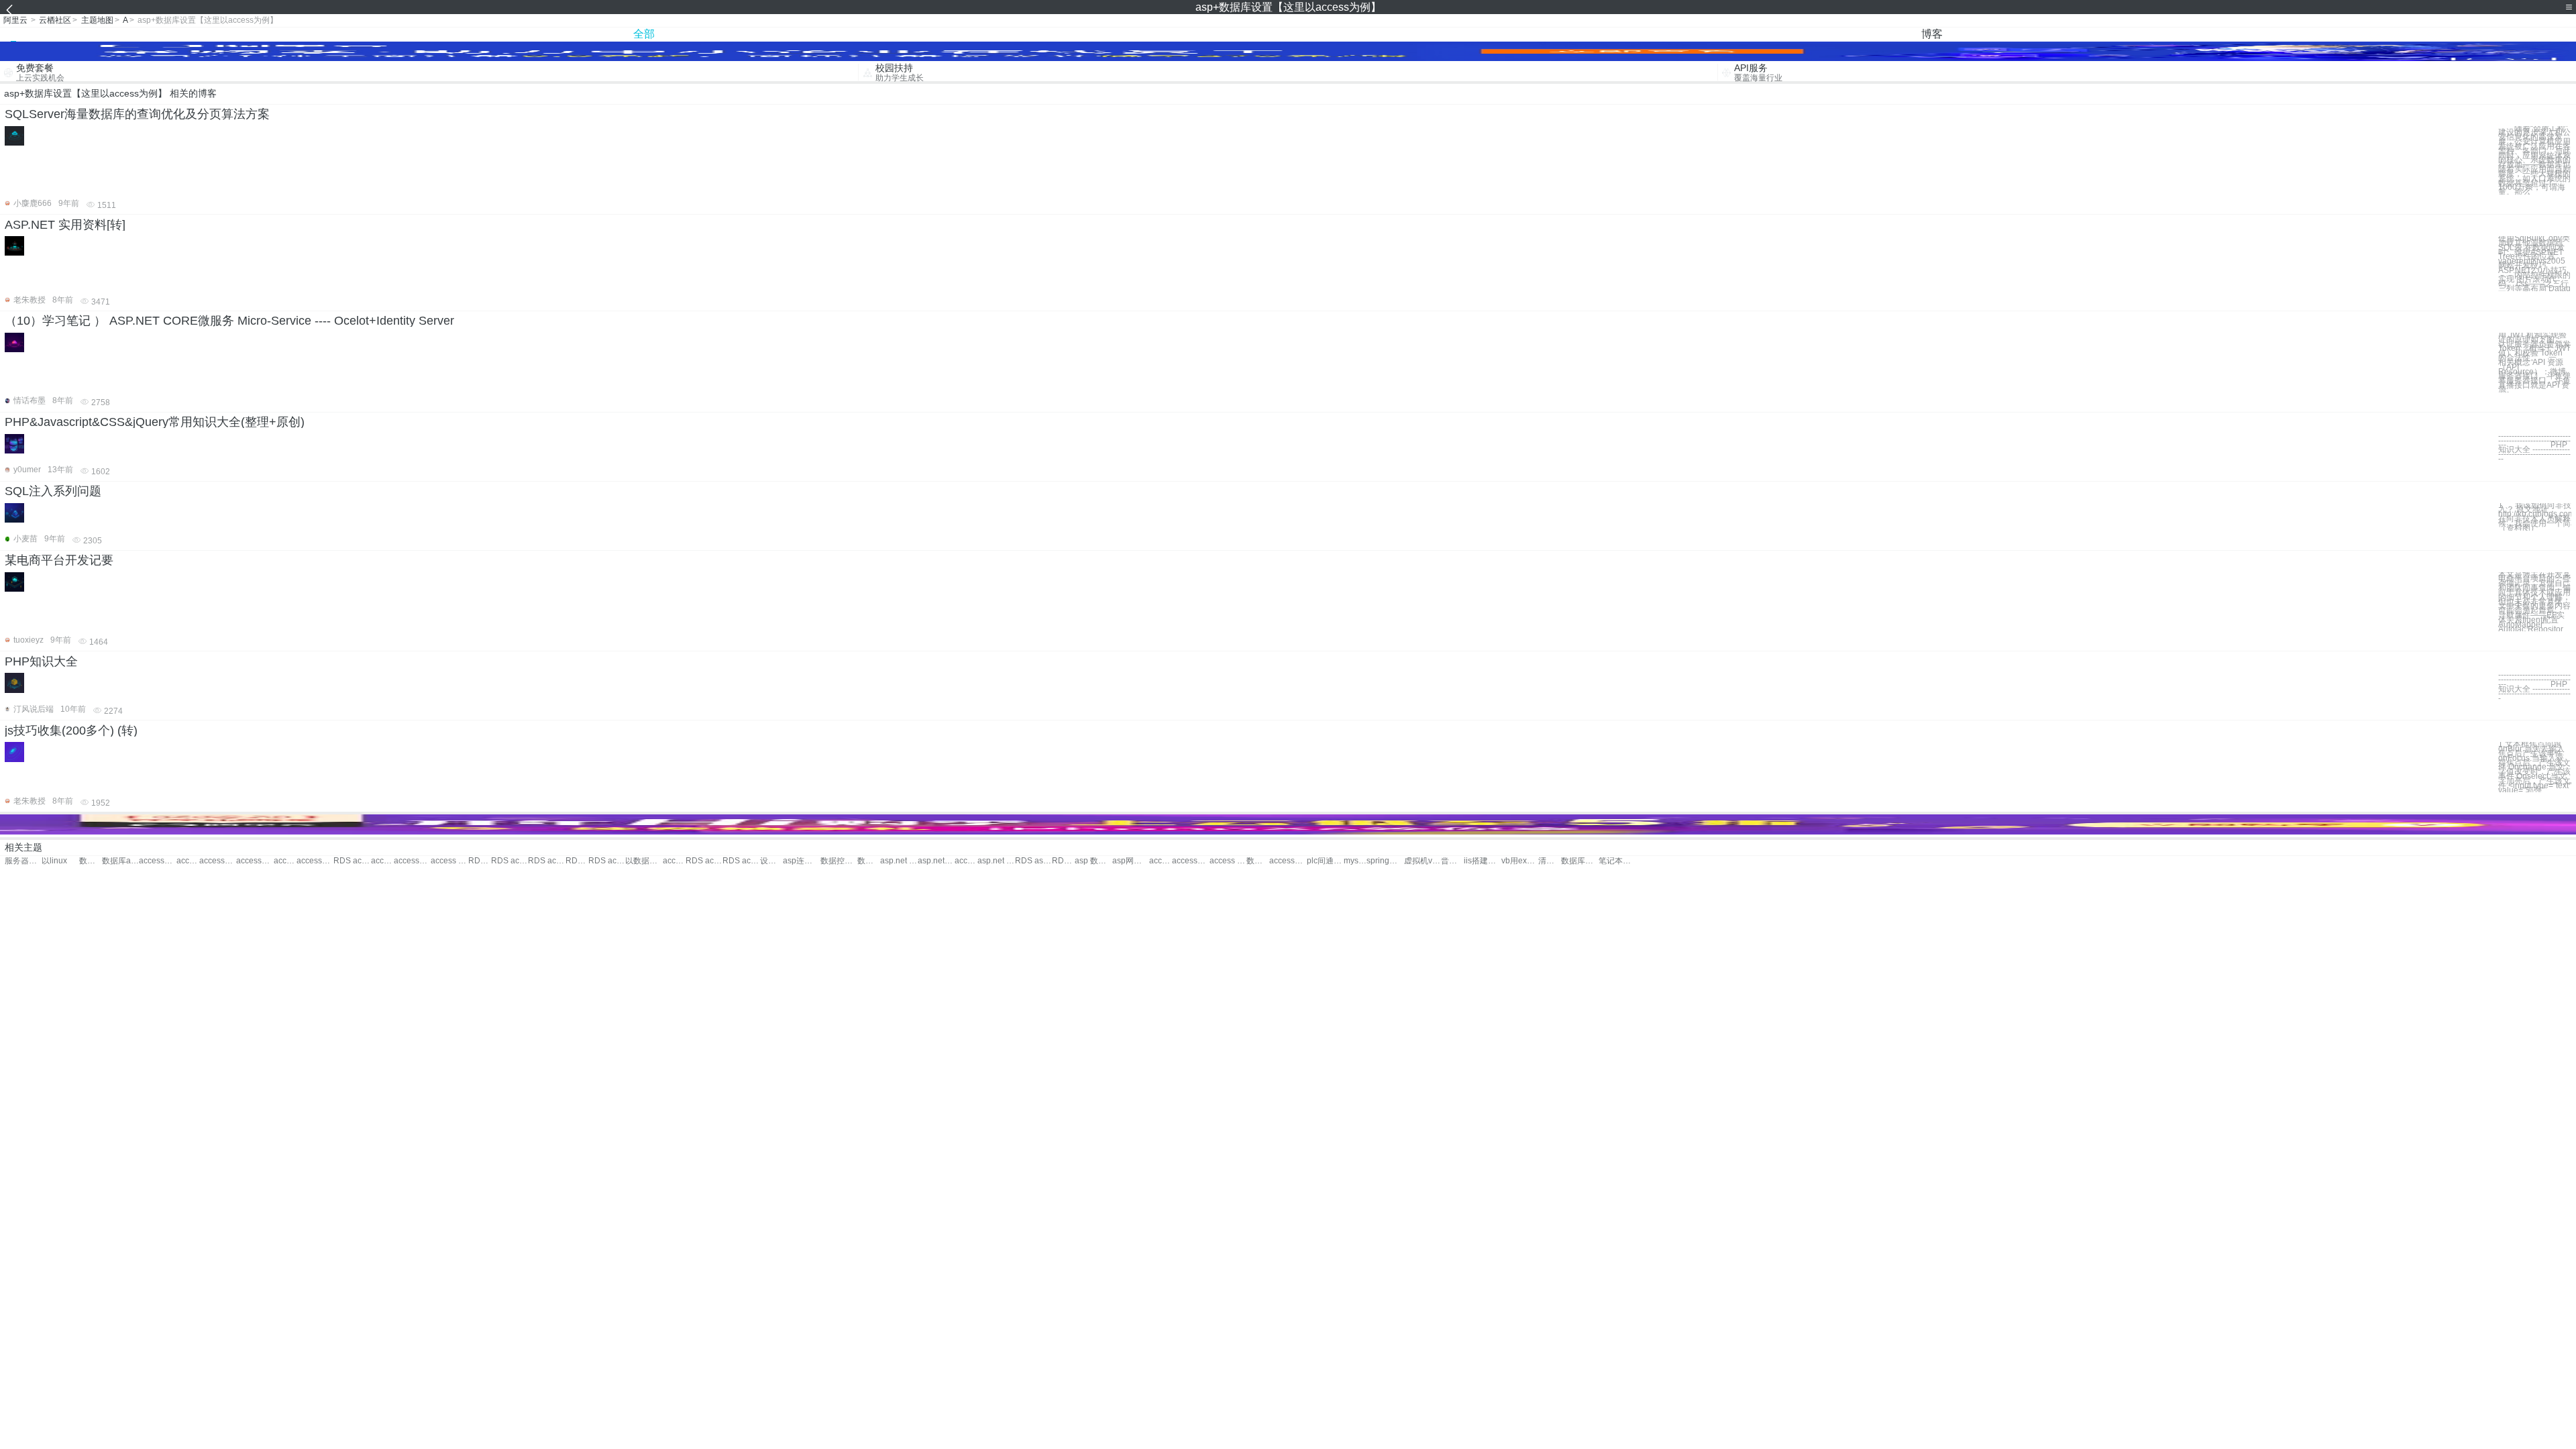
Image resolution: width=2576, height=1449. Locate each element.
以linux (54, 861)
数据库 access (91, 861)
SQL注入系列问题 (53, 491)
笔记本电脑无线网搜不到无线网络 (1617, 861)
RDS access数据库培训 (546, 861)
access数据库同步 (218, 861)
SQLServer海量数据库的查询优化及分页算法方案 (137, 114)
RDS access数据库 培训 (480, 861)
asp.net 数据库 (899, 861)
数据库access (120, 861)
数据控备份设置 (839, 861)
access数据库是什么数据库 (674, 861)
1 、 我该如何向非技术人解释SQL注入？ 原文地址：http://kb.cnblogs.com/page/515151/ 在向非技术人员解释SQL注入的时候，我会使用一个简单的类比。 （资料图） (2535, 517)
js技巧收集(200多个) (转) (71, 731)
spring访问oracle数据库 (1385, 861)
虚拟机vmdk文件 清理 (1423, 861)
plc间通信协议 (1325, 861)
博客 (1932, 34)
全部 (644, 34)
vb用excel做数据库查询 (1520, 861)
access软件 (966, 861)
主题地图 (97, 20)
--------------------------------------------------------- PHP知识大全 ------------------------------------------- (2534, 448)
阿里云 (15, 20)
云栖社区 (55, 20)
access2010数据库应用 (315, 861)
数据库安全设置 (869, 861)
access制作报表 (1190, 861)
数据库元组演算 (1579, 861)
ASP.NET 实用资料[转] (65, 225)
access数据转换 (157, 861)
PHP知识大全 (41, 661)
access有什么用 (1288, 861)
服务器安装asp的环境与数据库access (23, 861)
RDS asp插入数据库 (1063, 861)
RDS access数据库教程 (509, 861)
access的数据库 (188, 861)
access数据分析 (255, 861)
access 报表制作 (1161, 861)
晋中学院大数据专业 (1452, 861)
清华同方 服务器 (1550, 861)
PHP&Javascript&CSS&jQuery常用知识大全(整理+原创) (155, 422)
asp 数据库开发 (1093, 861)
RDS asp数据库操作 (1033, 861)
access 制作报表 (1228, 861)
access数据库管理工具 (412, 861)
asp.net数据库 (936, 861)
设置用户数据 (771, 861)
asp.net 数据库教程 (996, 861)
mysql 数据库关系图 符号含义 (1355, 861)
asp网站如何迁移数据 (1131, 861)
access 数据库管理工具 (449, 861)
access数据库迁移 (382, 861)
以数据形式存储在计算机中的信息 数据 (644, 861)
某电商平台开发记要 (59, 560)
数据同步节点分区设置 (1258, 861)
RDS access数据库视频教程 (741, 861)
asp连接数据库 (801, 861)
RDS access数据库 (352, 861)
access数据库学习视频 (285, 861)
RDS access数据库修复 (607, 861)
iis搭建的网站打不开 (1482, 861)
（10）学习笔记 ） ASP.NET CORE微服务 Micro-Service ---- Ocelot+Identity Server (229, 321)
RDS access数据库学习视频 (704, 861)
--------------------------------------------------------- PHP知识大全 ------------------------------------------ (2534, 687)
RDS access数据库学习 (577, 861)
